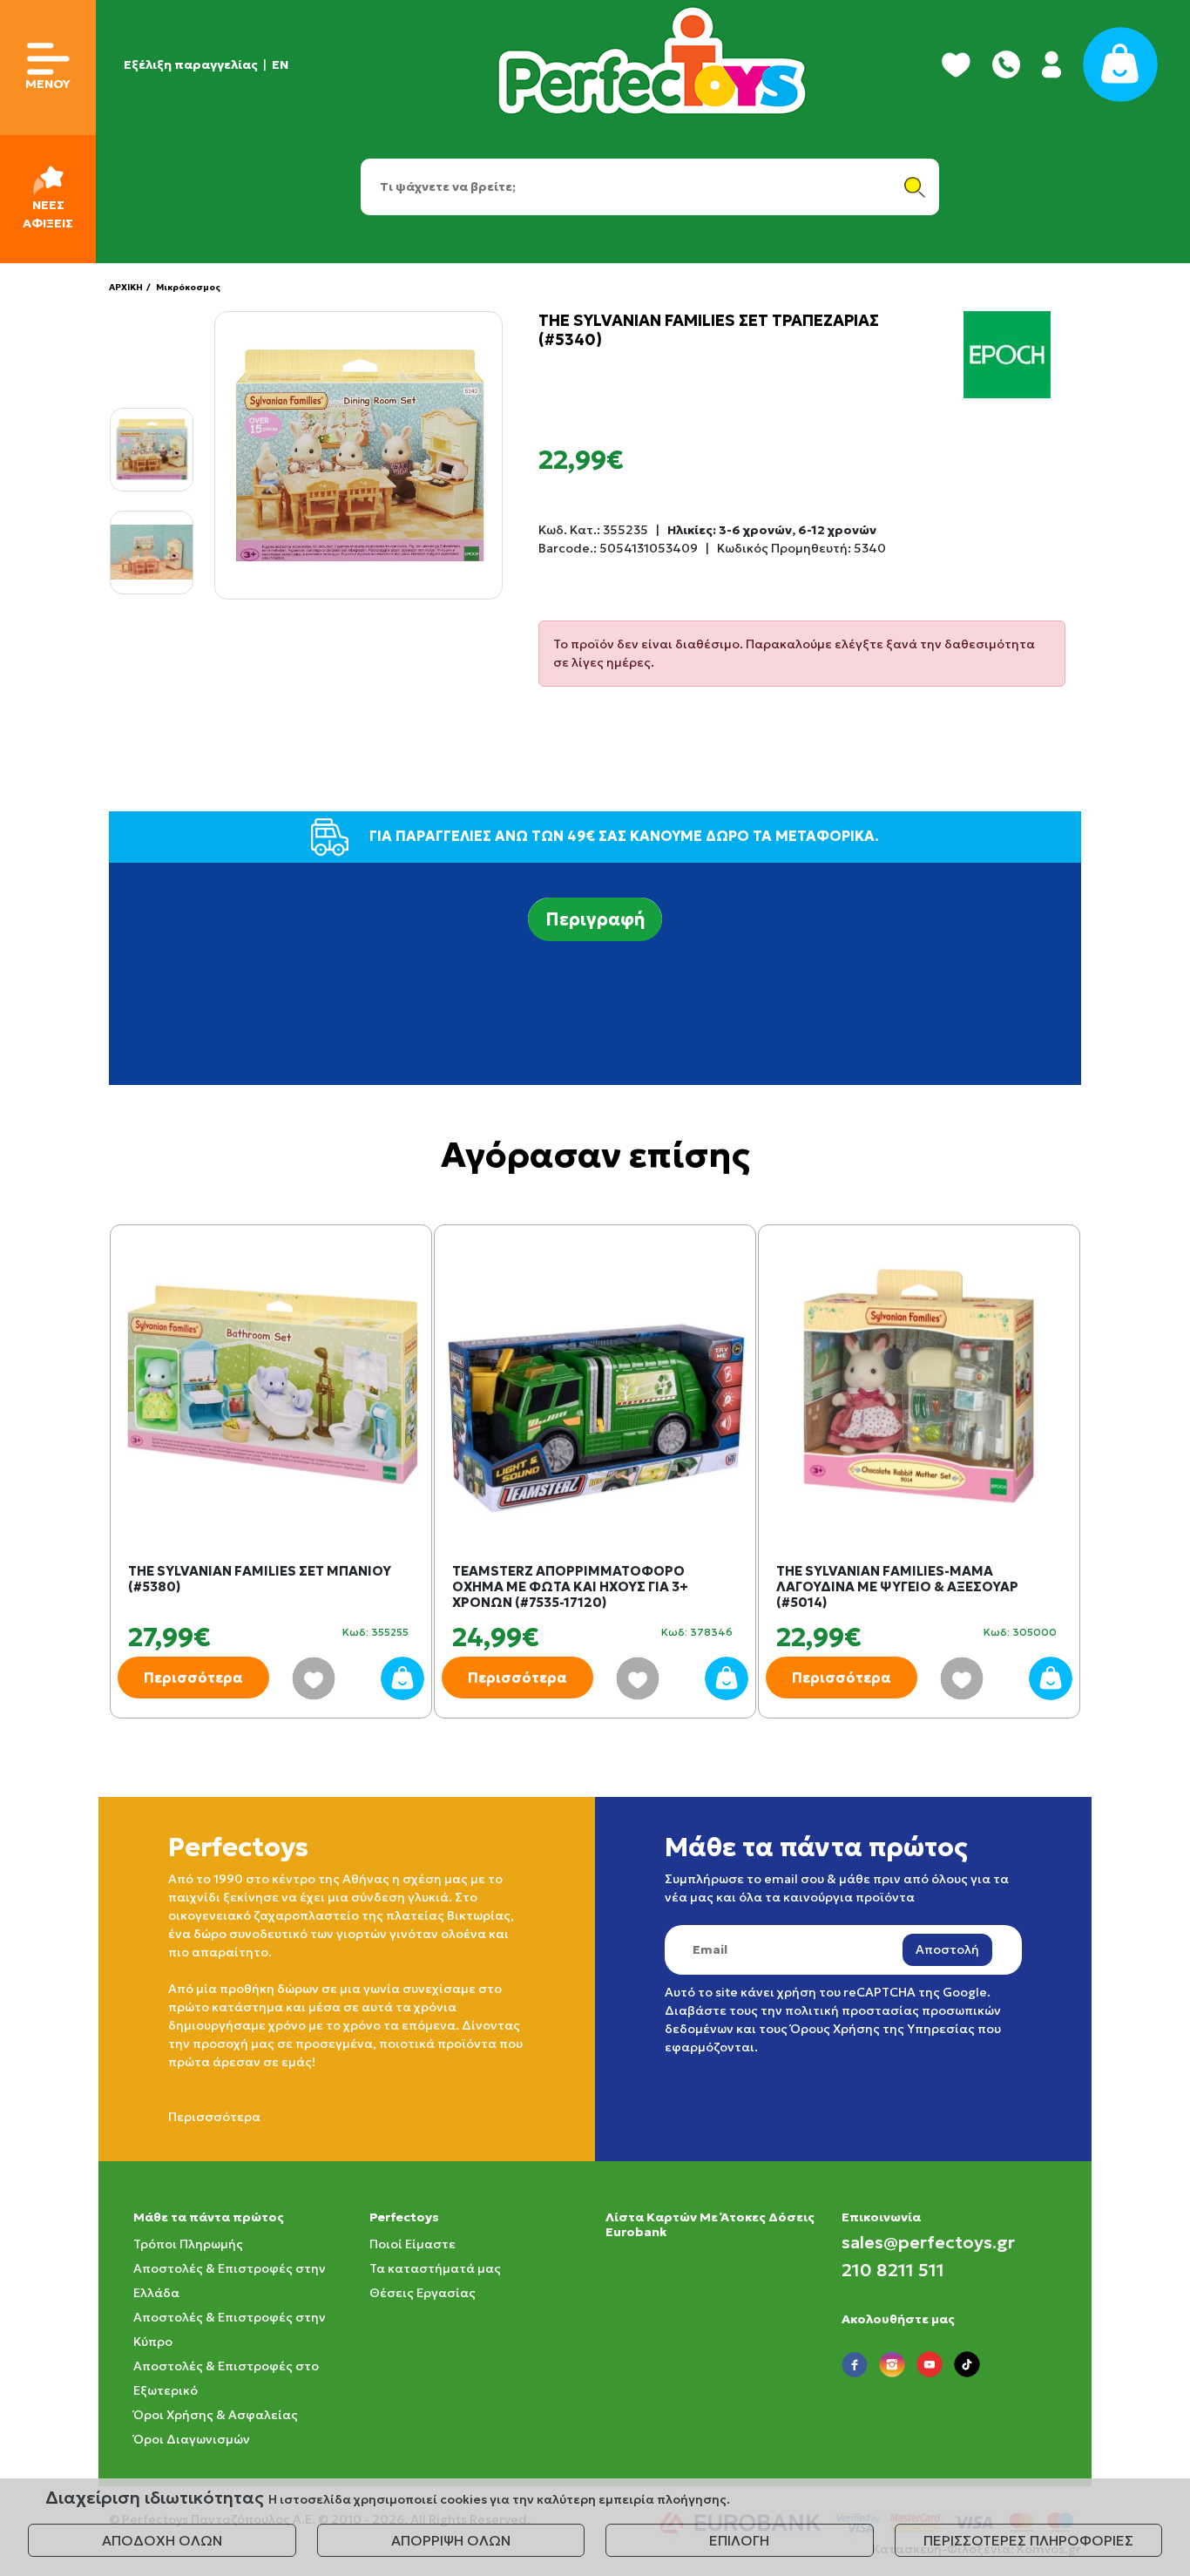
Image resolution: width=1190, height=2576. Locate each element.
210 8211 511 (893, 2270)
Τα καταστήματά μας (435, 2268)
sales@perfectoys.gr (928, 2242)
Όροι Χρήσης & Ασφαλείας (216, 2415)
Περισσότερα (193, 1678)
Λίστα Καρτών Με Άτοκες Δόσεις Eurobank (710, 2224)
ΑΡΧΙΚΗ (126, 287)
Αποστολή (947, 1949)
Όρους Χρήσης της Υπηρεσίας (882, 2029)
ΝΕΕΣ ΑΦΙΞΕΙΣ (48, 214)
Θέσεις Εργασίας (423, 2293)
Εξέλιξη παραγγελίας (191, 64)
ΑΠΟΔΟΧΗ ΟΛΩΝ (162, 2540)
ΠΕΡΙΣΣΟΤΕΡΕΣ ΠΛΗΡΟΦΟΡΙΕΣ (1028, 2540)
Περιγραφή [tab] (595, 919)
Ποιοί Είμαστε (412, 2244)
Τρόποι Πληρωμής (188, 2244)
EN (280, 64)
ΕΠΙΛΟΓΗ (739, 2540)
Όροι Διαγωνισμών (192, 2439)
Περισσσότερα (214, 2117)
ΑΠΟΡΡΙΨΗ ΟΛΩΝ (451, 2540)
